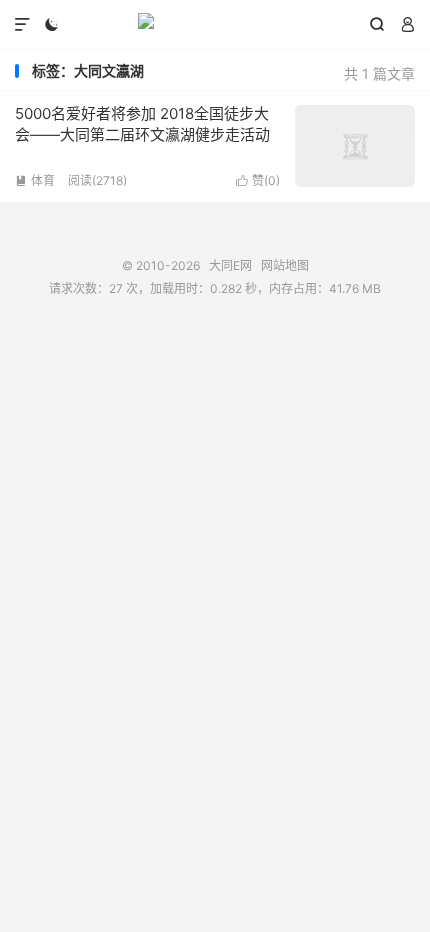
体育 (35, 180)
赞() (258, 180)
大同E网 (215, 25)
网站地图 (285, 265)
